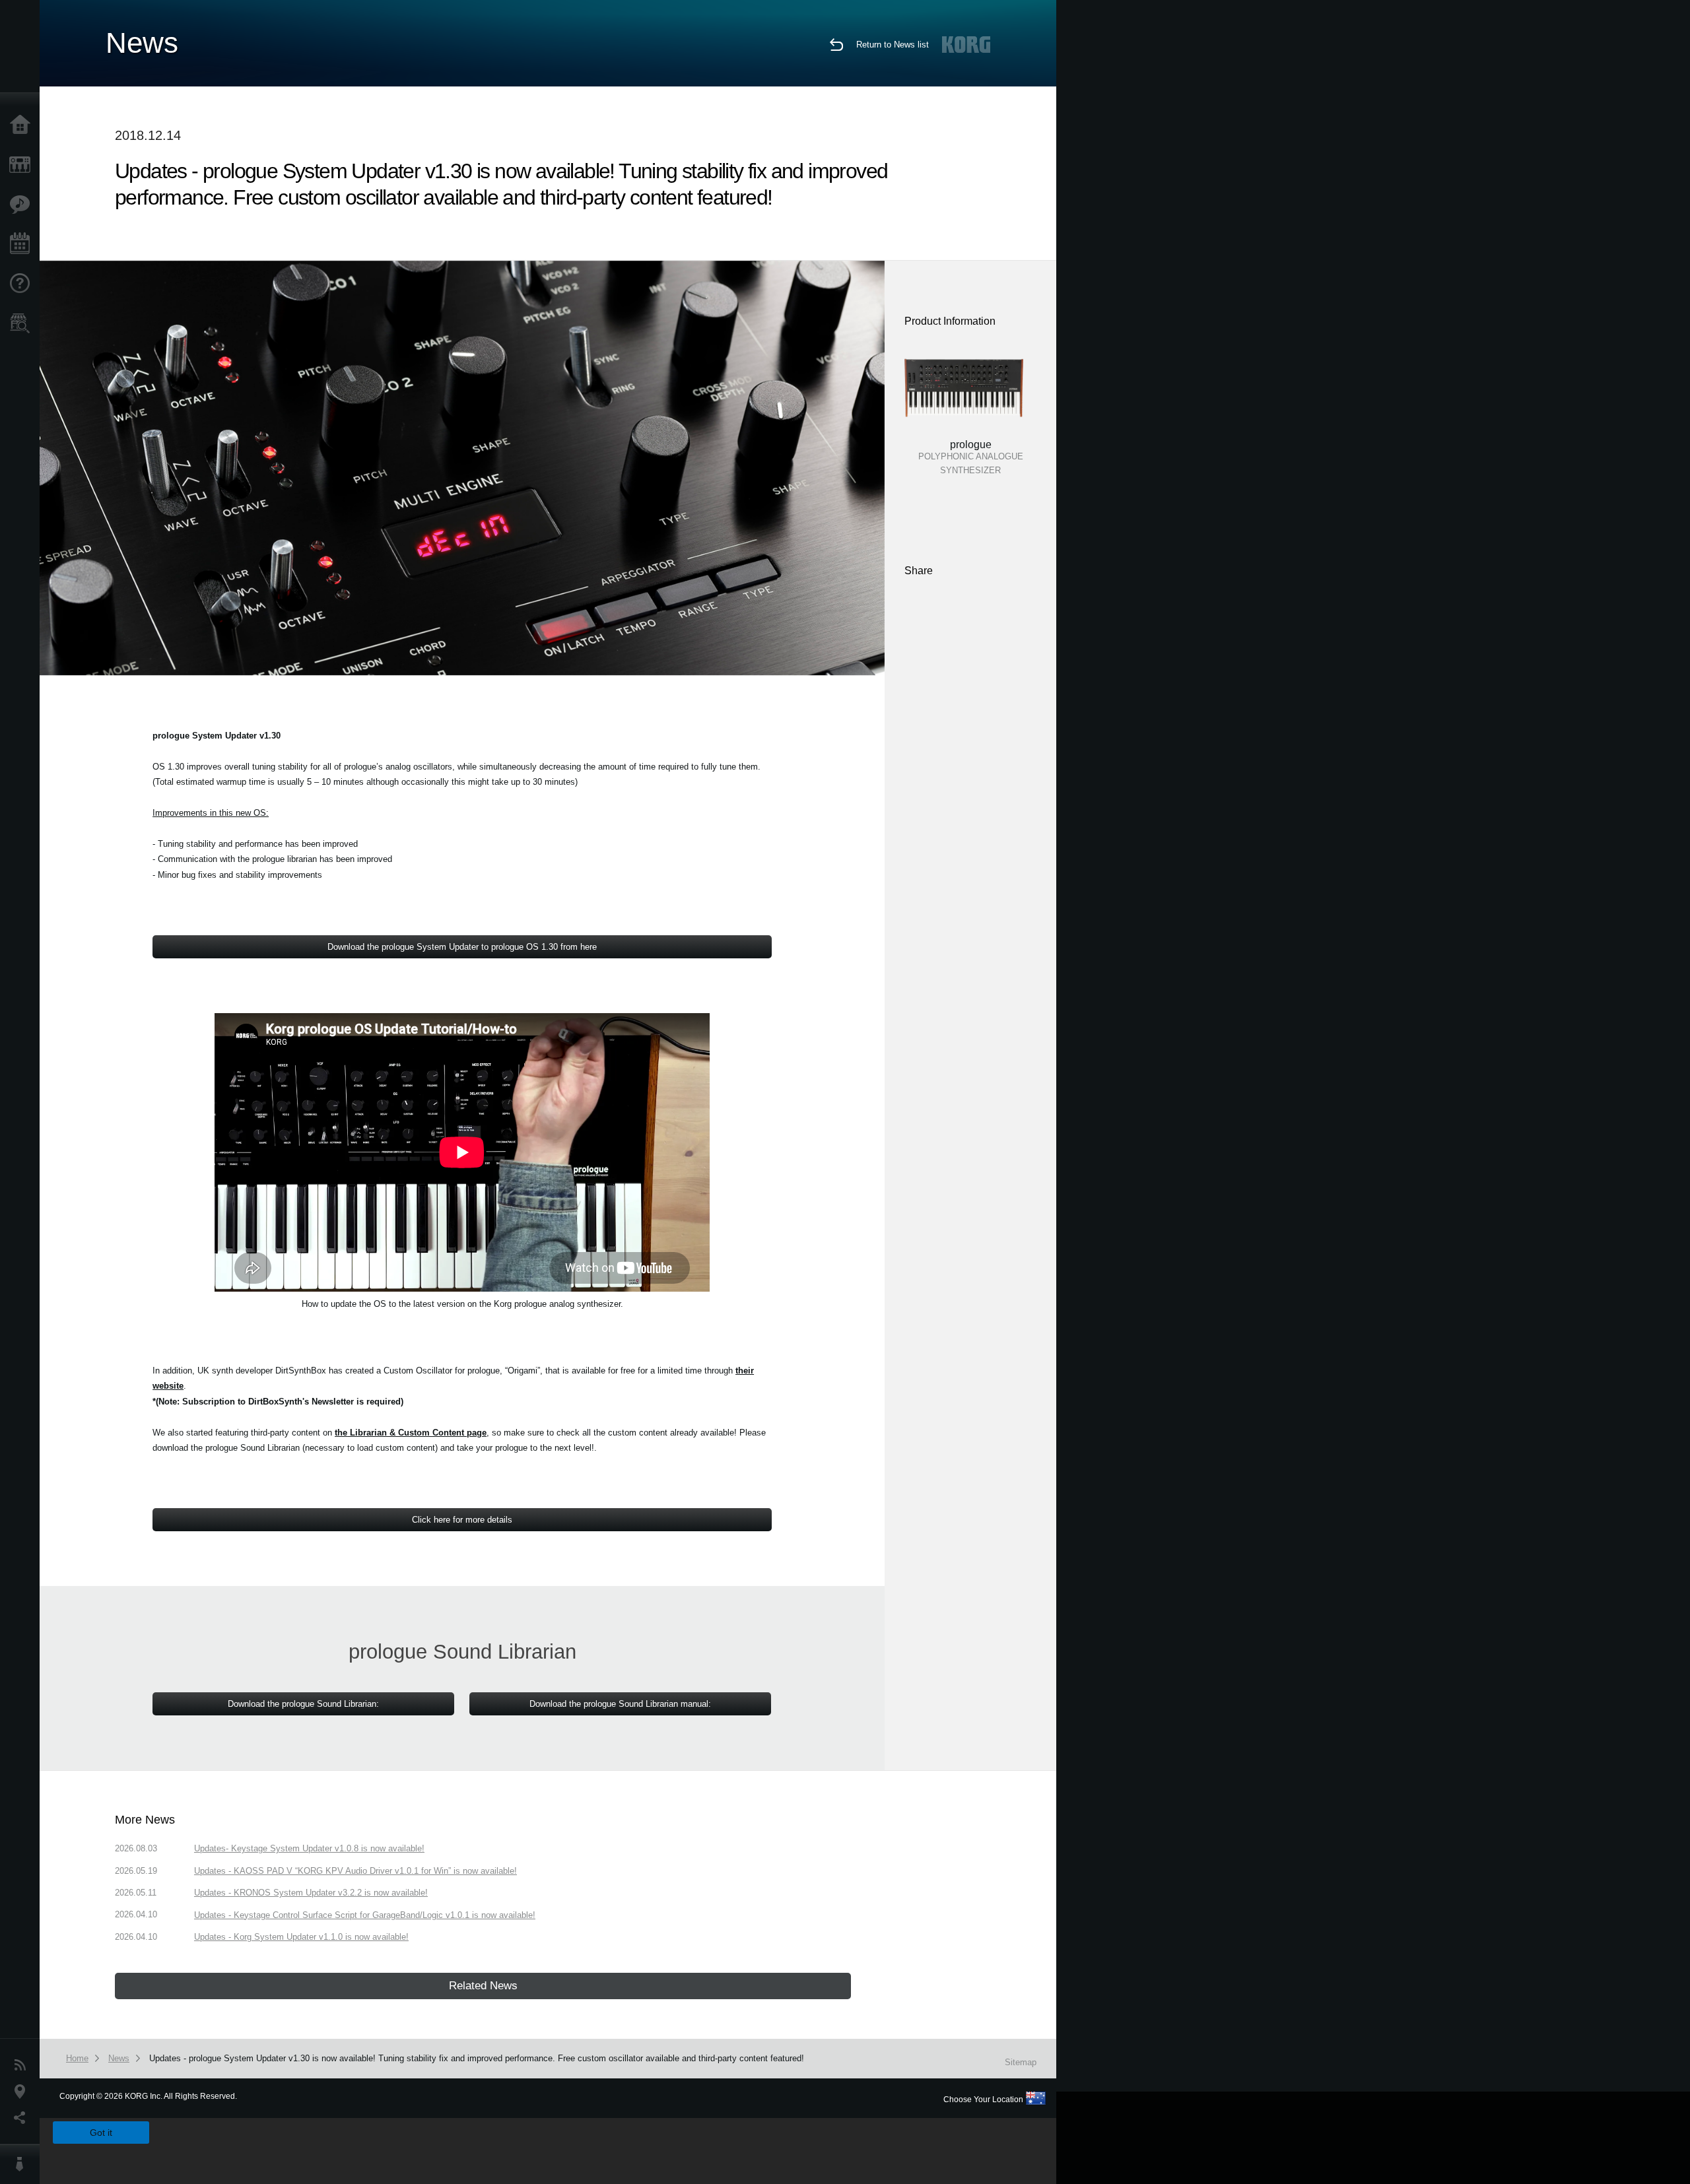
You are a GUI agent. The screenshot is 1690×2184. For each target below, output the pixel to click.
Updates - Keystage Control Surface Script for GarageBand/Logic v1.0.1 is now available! (365, 1915)
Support (23, 284)
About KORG (23, 2164)
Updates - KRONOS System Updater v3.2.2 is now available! (311, 1893)
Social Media (23, 2118)
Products (23, 165)
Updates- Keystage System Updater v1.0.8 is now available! (309, 1848)
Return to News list (893, 45)
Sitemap (1021, 2062)
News (23, 2065)
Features (23, 205)
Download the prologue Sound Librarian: (303, 1704)
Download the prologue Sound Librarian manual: (620, 1704)
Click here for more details (462, 1520)
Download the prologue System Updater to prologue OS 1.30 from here (462, 947)
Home (23, 125)
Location (23, 2092)
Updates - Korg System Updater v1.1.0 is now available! (301, 1937)
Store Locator (23, 323)
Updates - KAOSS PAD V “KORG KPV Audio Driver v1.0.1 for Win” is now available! (355, 1871)
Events (23, 244)
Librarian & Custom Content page (411, 1433)
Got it (101, 2133)
